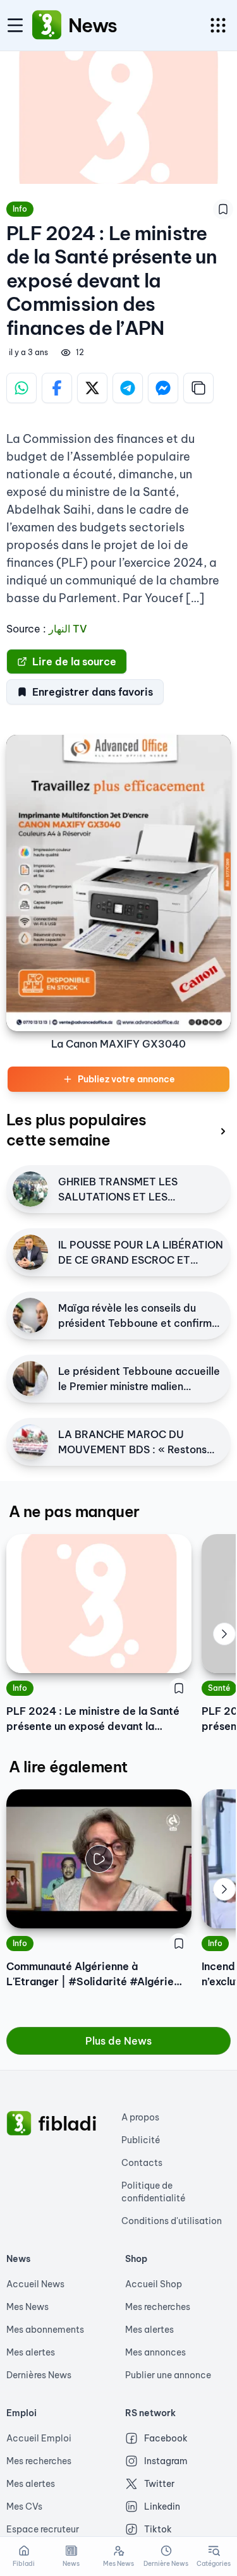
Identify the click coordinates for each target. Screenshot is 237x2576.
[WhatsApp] (21, 388)
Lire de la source (74, 662)
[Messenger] (163, 388)
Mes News (27, 2307)
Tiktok (158, 2529)
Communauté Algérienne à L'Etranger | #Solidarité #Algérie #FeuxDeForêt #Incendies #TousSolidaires (90, 1974)
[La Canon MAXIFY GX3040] (118, 883)
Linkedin (162, 2506)
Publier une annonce (168, 2375)
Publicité (141, 2140)
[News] (47, 25)
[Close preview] (25, 1909)
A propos (140, 2117)
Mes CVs (24, 2506)
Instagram (166, 2461)
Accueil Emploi (39, 2438)
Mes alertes (31, 2352)
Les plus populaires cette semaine (76, 1130)
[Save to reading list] (223, 209)
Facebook (166, 2438)
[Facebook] (57, 388)
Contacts (142, 2163)
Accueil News (35, 2284)
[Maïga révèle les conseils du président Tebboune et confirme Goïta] (30, 1315)
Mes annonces (155, 2352)
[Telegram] (128, 388)
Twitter (159, 2484)
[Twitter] (92, 388)
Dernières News (39, 2375)
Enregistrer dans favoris (93, 692)
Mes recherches (158, 2307)
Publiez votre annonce (126, 1079)
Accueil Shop (154, 2284)
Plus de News (118, 2041)
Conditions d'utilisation (172, 2221)
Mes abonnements (45, 2330)
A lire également (68, 1767)
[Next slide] (224, 1634)
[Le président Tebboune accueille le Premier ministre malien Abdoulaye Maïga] (30, 1379)
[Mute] (173, 1909)
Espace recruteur (43, 2529)
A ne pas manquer (74, 1511)
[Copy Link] (198, 388)
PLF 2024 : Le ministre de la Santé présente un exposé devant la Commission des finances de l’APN (93, 1719)
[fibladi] (19, 2124)
